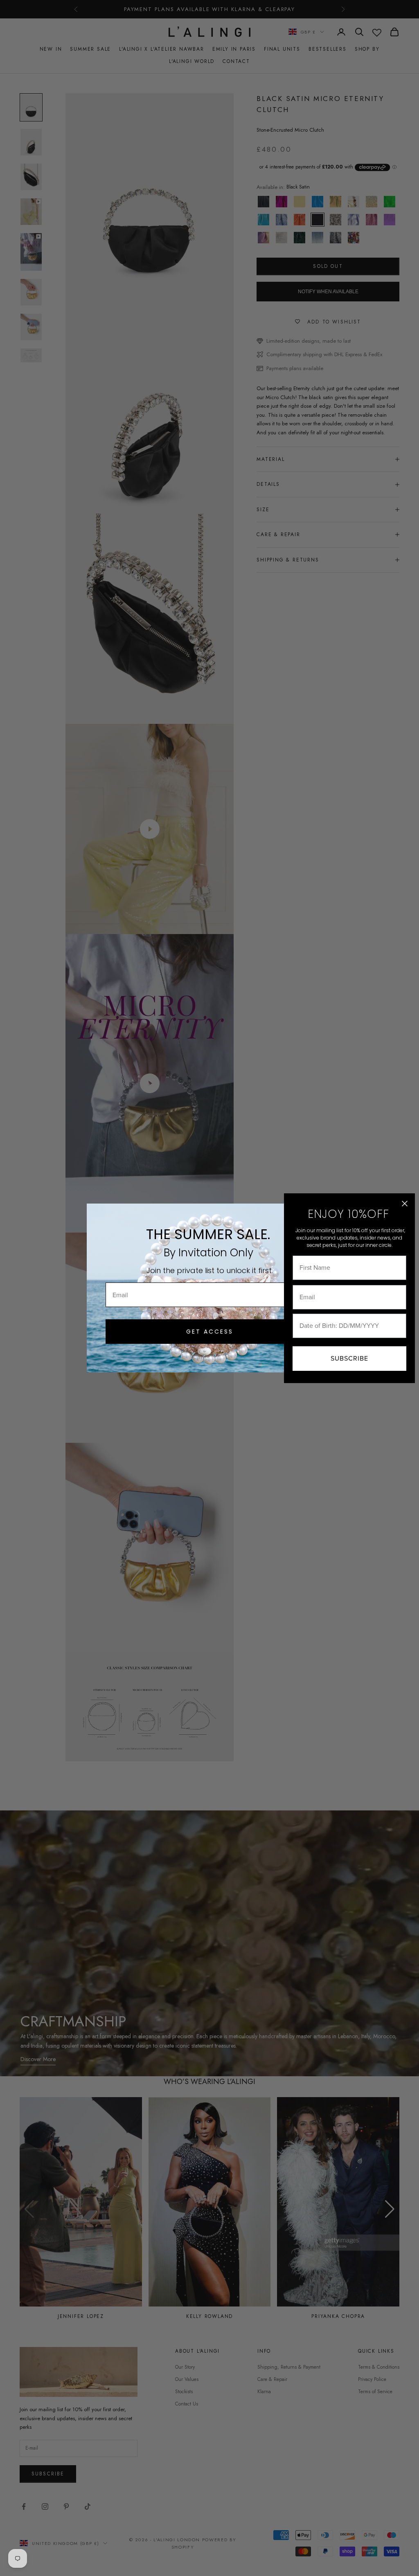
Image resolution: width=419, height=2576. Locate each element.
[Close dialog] (405, 1204)
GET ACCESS (210, 1332)
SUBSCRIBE (349, 1358)
